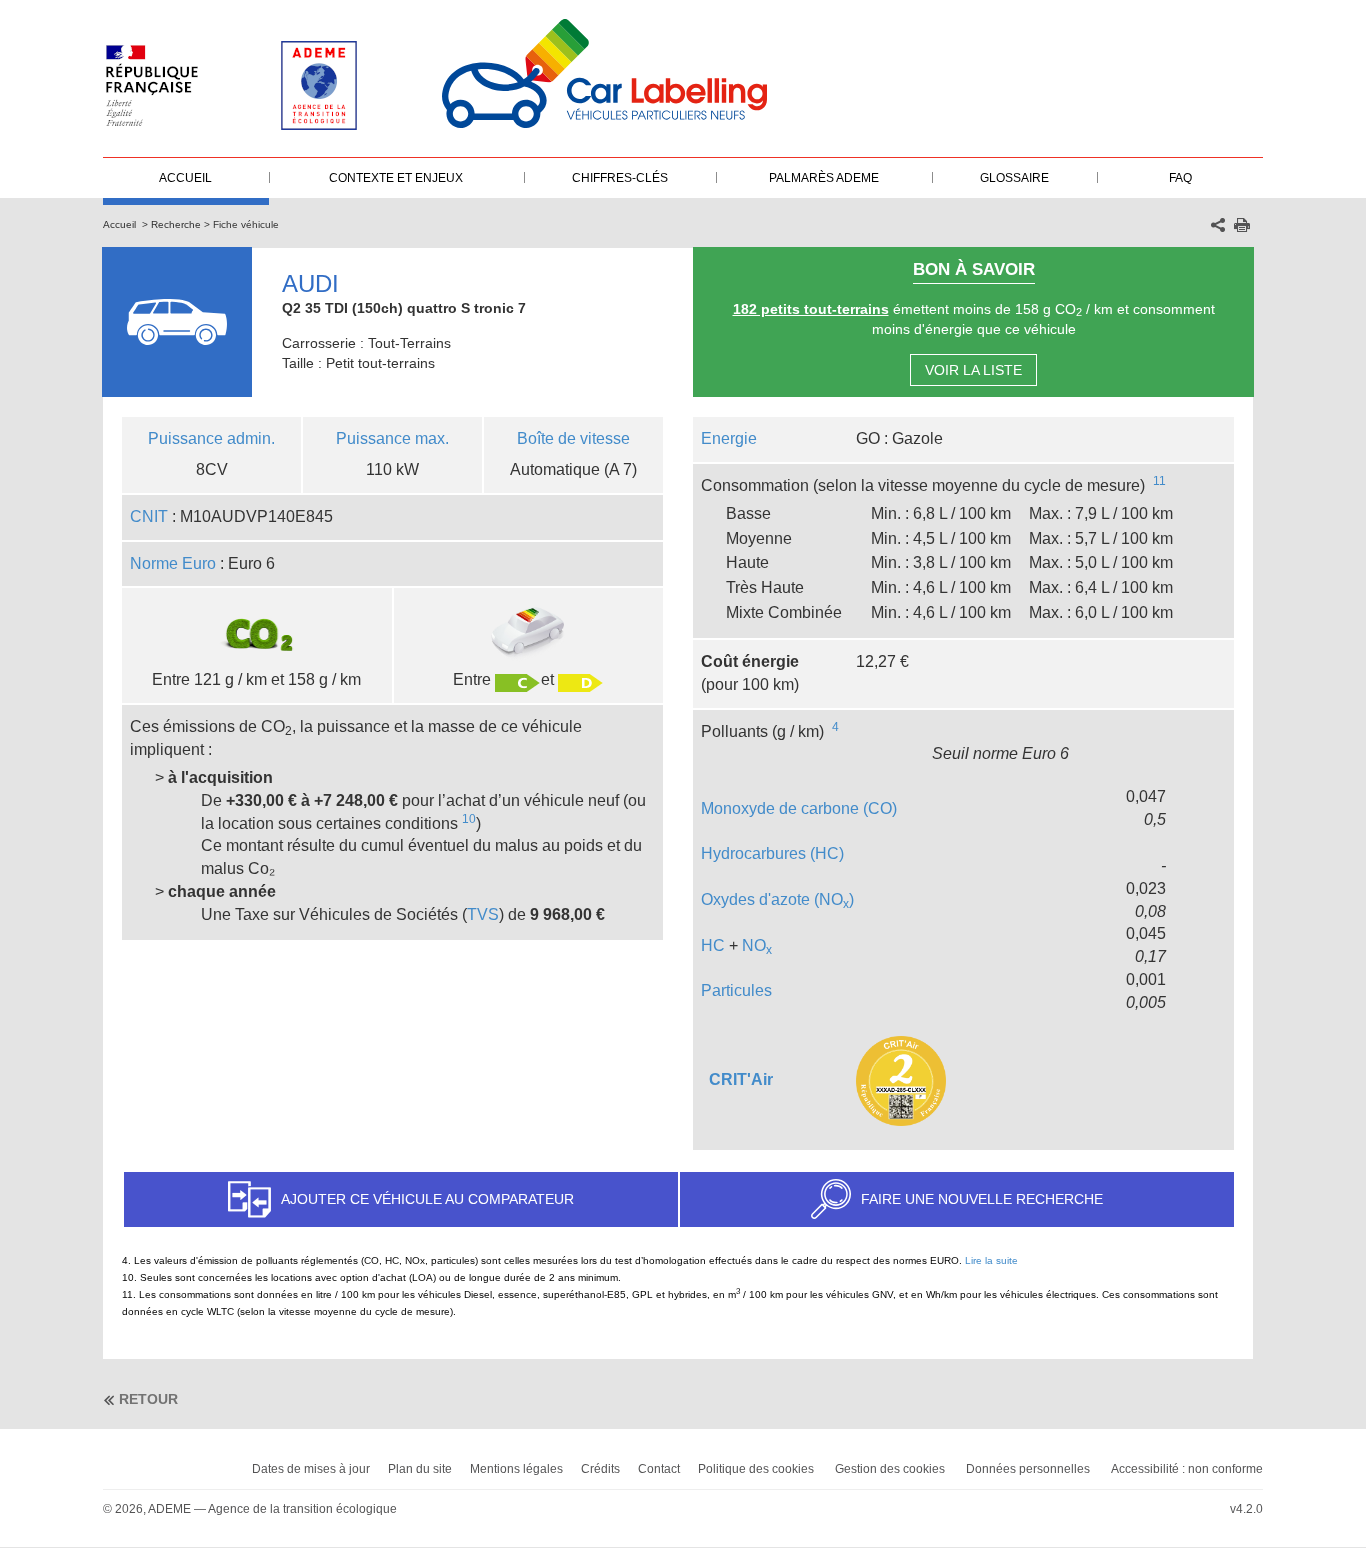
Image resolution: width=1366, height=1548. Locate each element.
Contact (659, 1469)
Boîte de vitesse (573, 438)
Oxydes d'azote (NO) (777, 899)
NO (757, 945)
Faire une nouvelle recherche (982, 1199)
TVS (483, 914)
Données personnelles (1028, 1469)
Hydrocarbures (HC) (772, 853)
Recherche (176, 224)
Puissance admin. (211, 438)
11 (1159, 481)
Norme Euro (173, 563)
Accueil (119, 224)
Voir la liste (973, 370)
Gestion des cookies (890, 1469)
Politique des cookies (756, 1469)
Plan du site (420, 1469)
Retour (148, 1399)
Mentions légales (516, 1469)
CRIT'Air (741, 1079)
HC (713, 945)
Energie (729, 438)
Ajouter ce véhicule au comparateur (427, 1199)
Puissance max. (392, 438)
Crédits (600, 1469)
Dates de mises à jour (311, 1469)
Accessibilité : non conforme (1187, 1469)
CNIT (149, 516)
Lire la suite (991, 1260)
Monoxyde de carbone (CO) (799, 808)
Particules (736, 990)
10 (469, 819)
